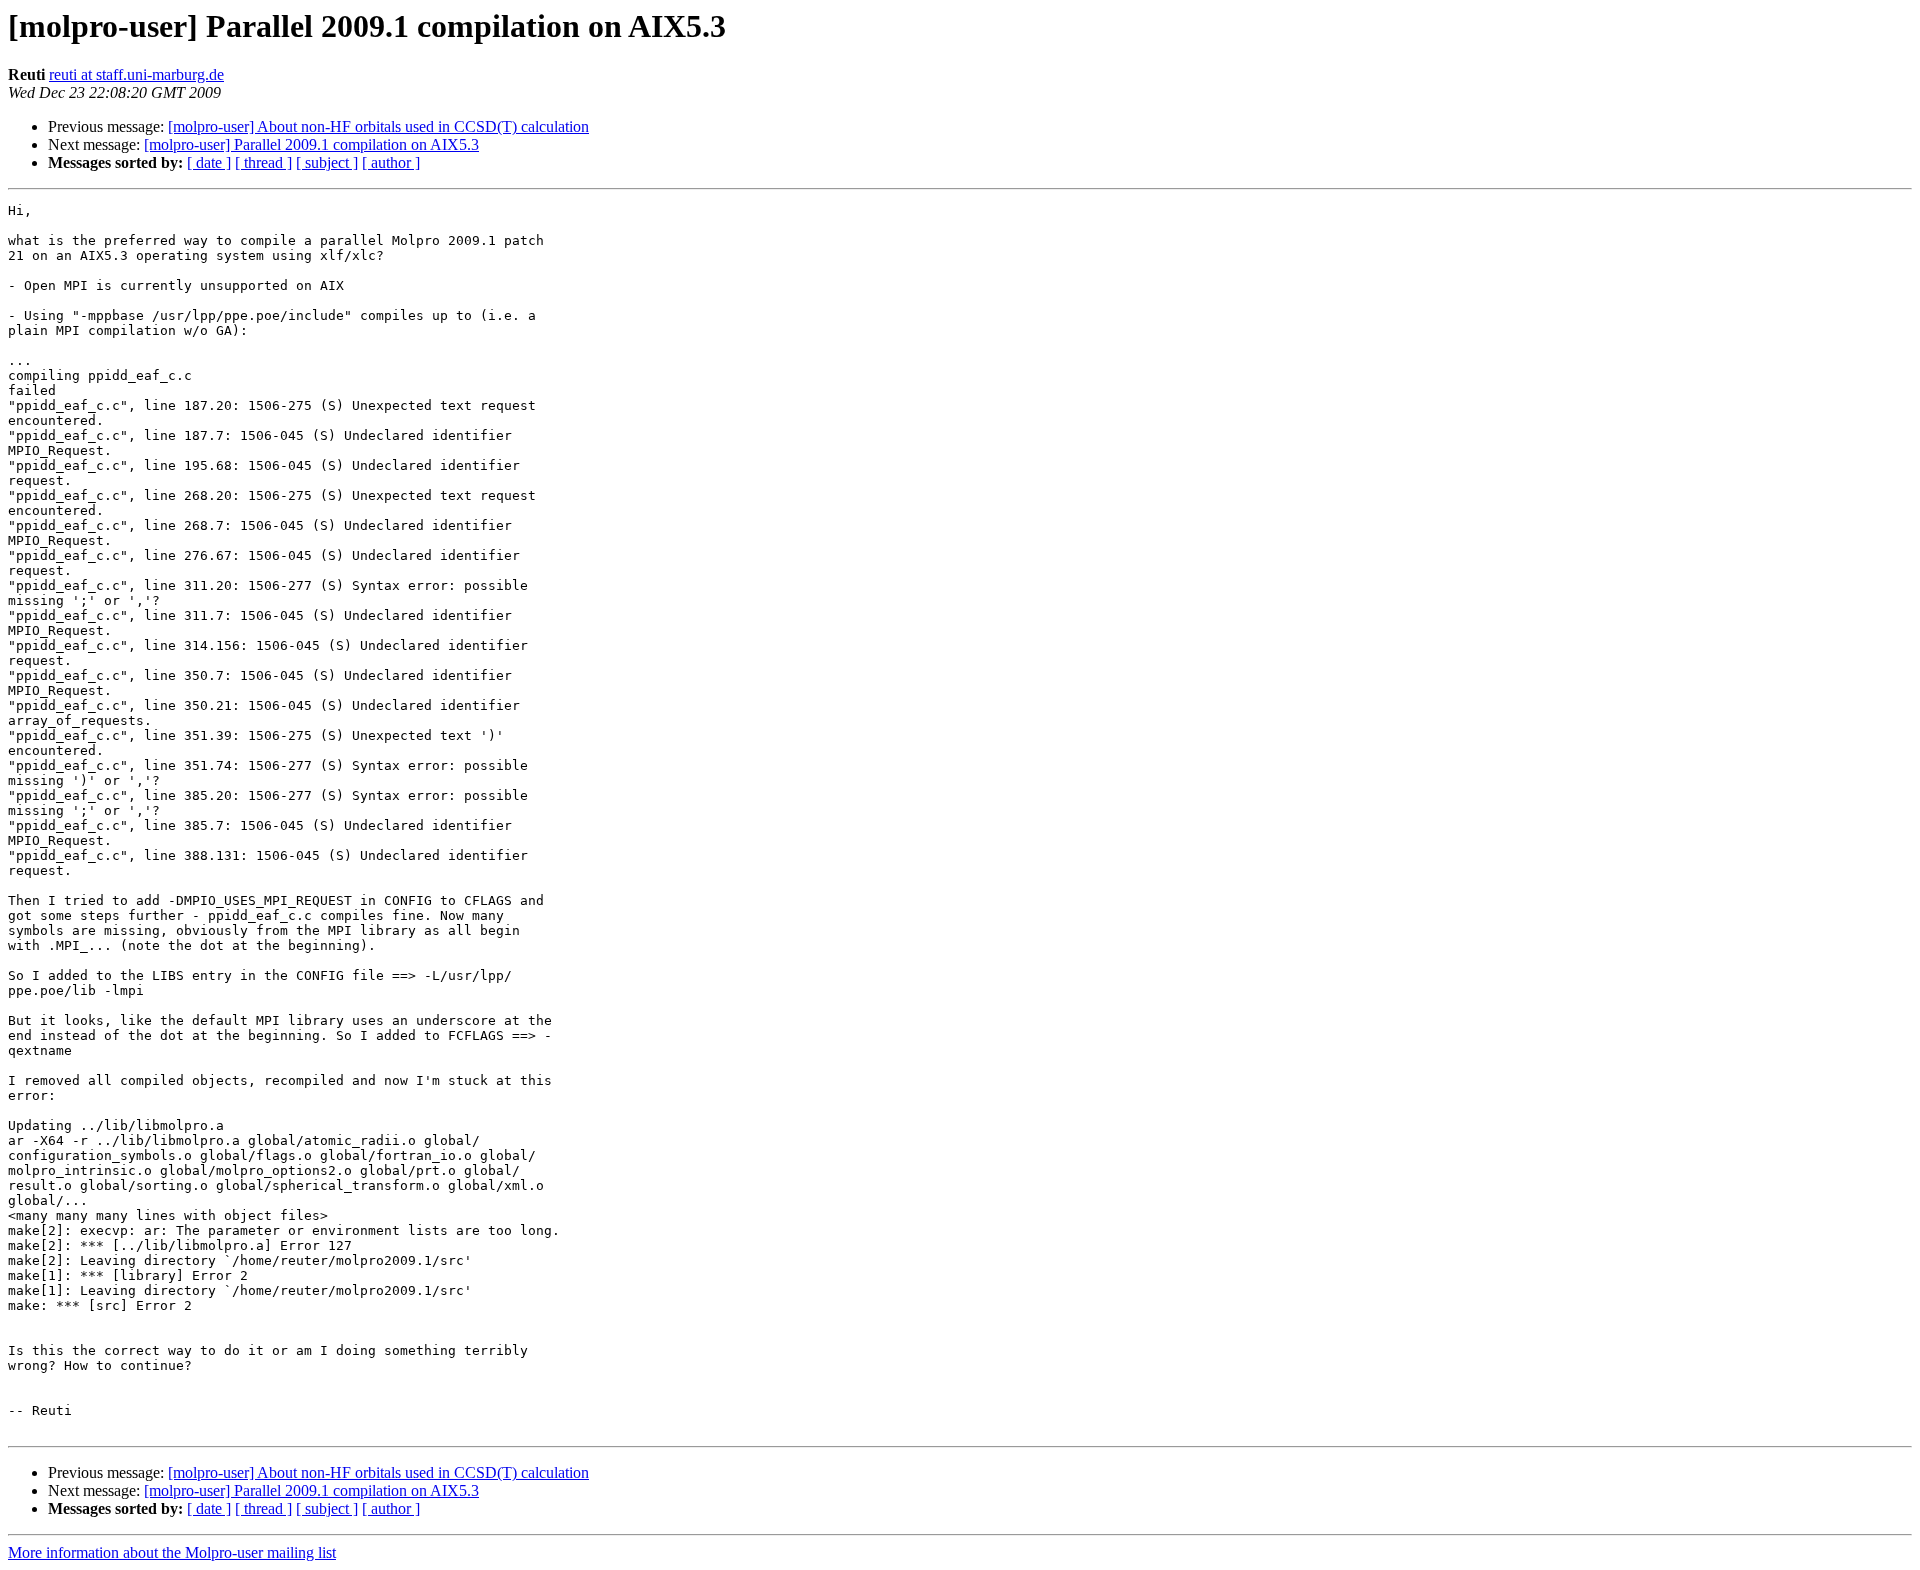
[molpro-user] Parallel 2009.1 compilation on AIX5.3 (311, 144)
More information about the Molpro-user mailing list (172, 1552)
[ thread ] (263, 162)
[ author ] (391, 162)
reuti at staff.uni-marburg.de (136, 74)
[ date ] (209, 162)
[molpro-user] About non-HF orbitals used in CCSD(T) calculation (378, 126)
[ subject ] (327, 162)
